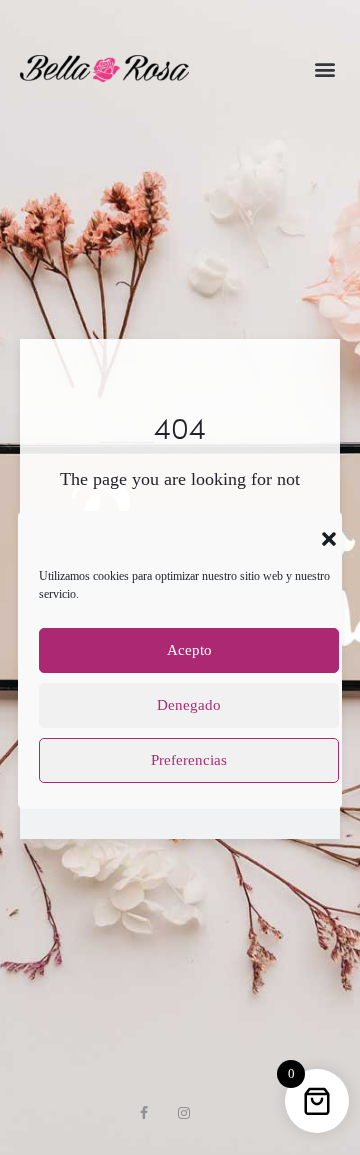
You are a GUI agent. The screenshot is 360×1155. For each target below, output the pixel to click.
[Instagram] (184, 1113)
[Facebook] (144, 1113)
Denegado (189, 705)
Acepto (189, 650)
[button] (329, 537)
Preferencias (189, 760)
